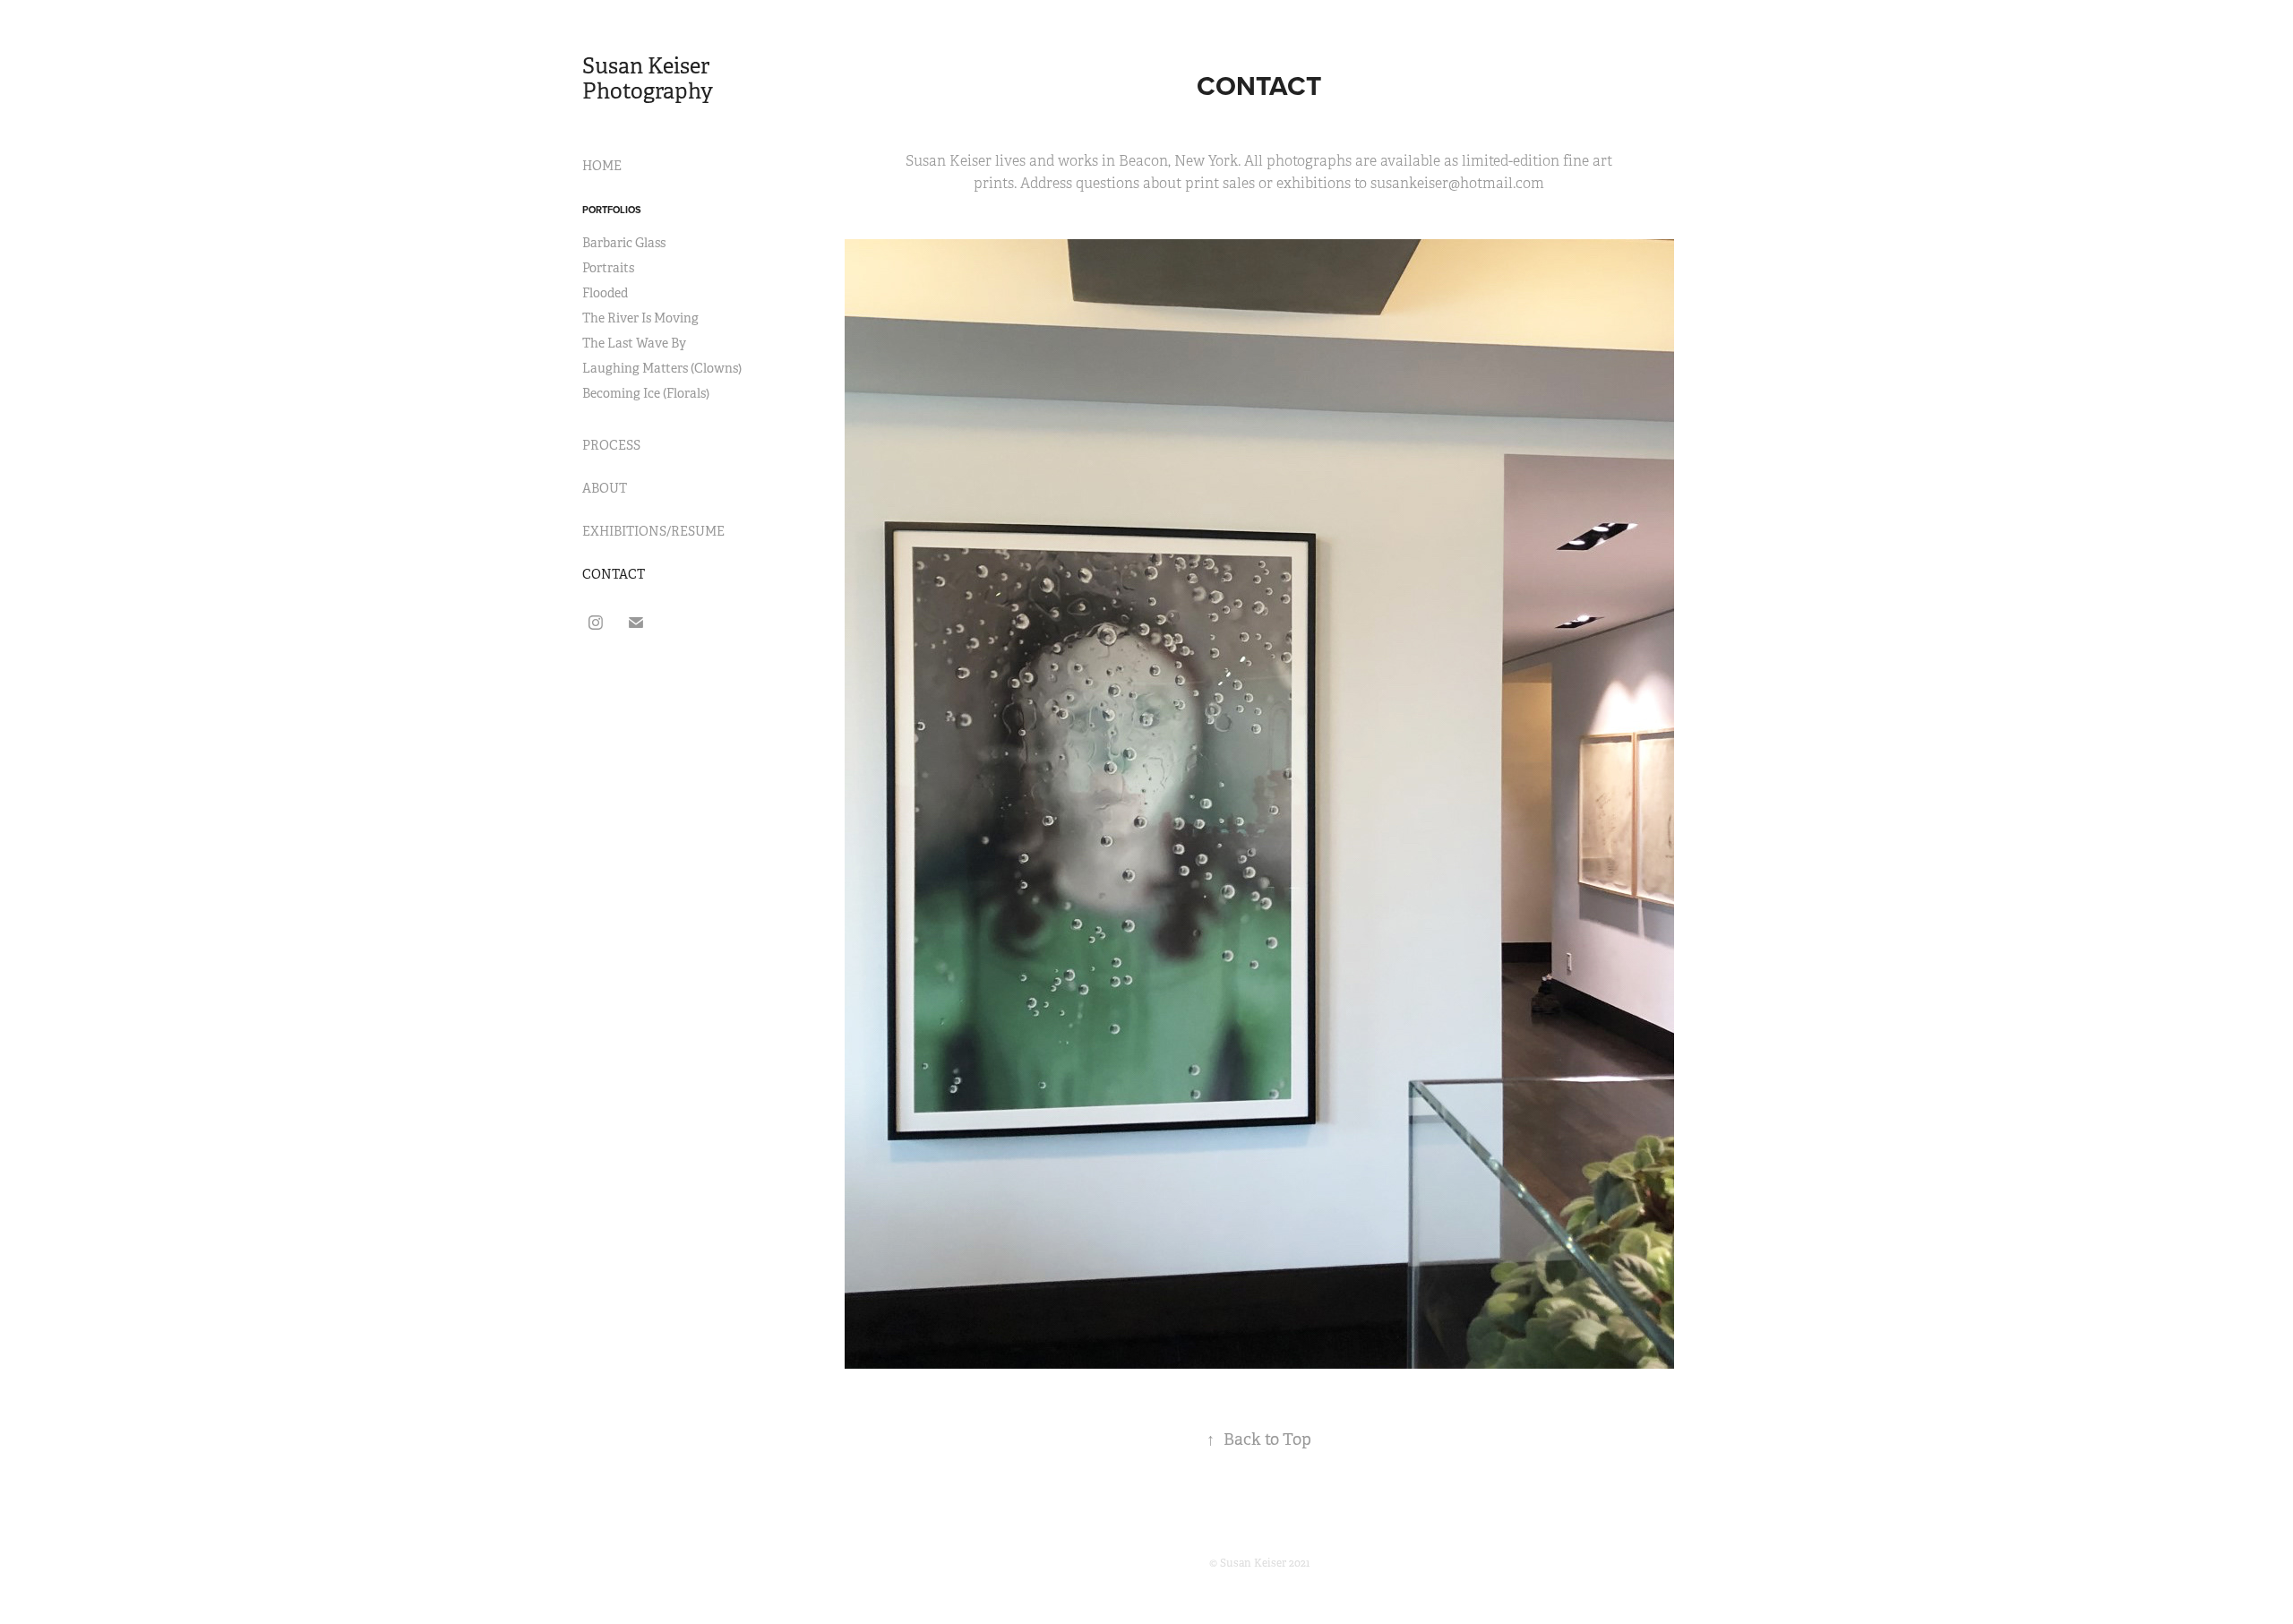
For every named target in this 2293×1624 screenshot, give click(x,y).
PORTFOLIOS (612, 210)
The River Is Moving (640, 318)
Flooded (605, 293)
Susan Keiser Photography (648, 79)
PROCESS (611, 445)
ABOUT (605, 488)
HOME (602, 166)
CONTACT (614, 574)
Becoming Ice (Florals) (646, 393)
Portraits (608, 268)
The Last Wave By (634, 343)
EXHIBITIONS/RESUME (653, 531)
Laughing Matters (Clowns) (662, 368)
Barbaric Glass (624, 243)
